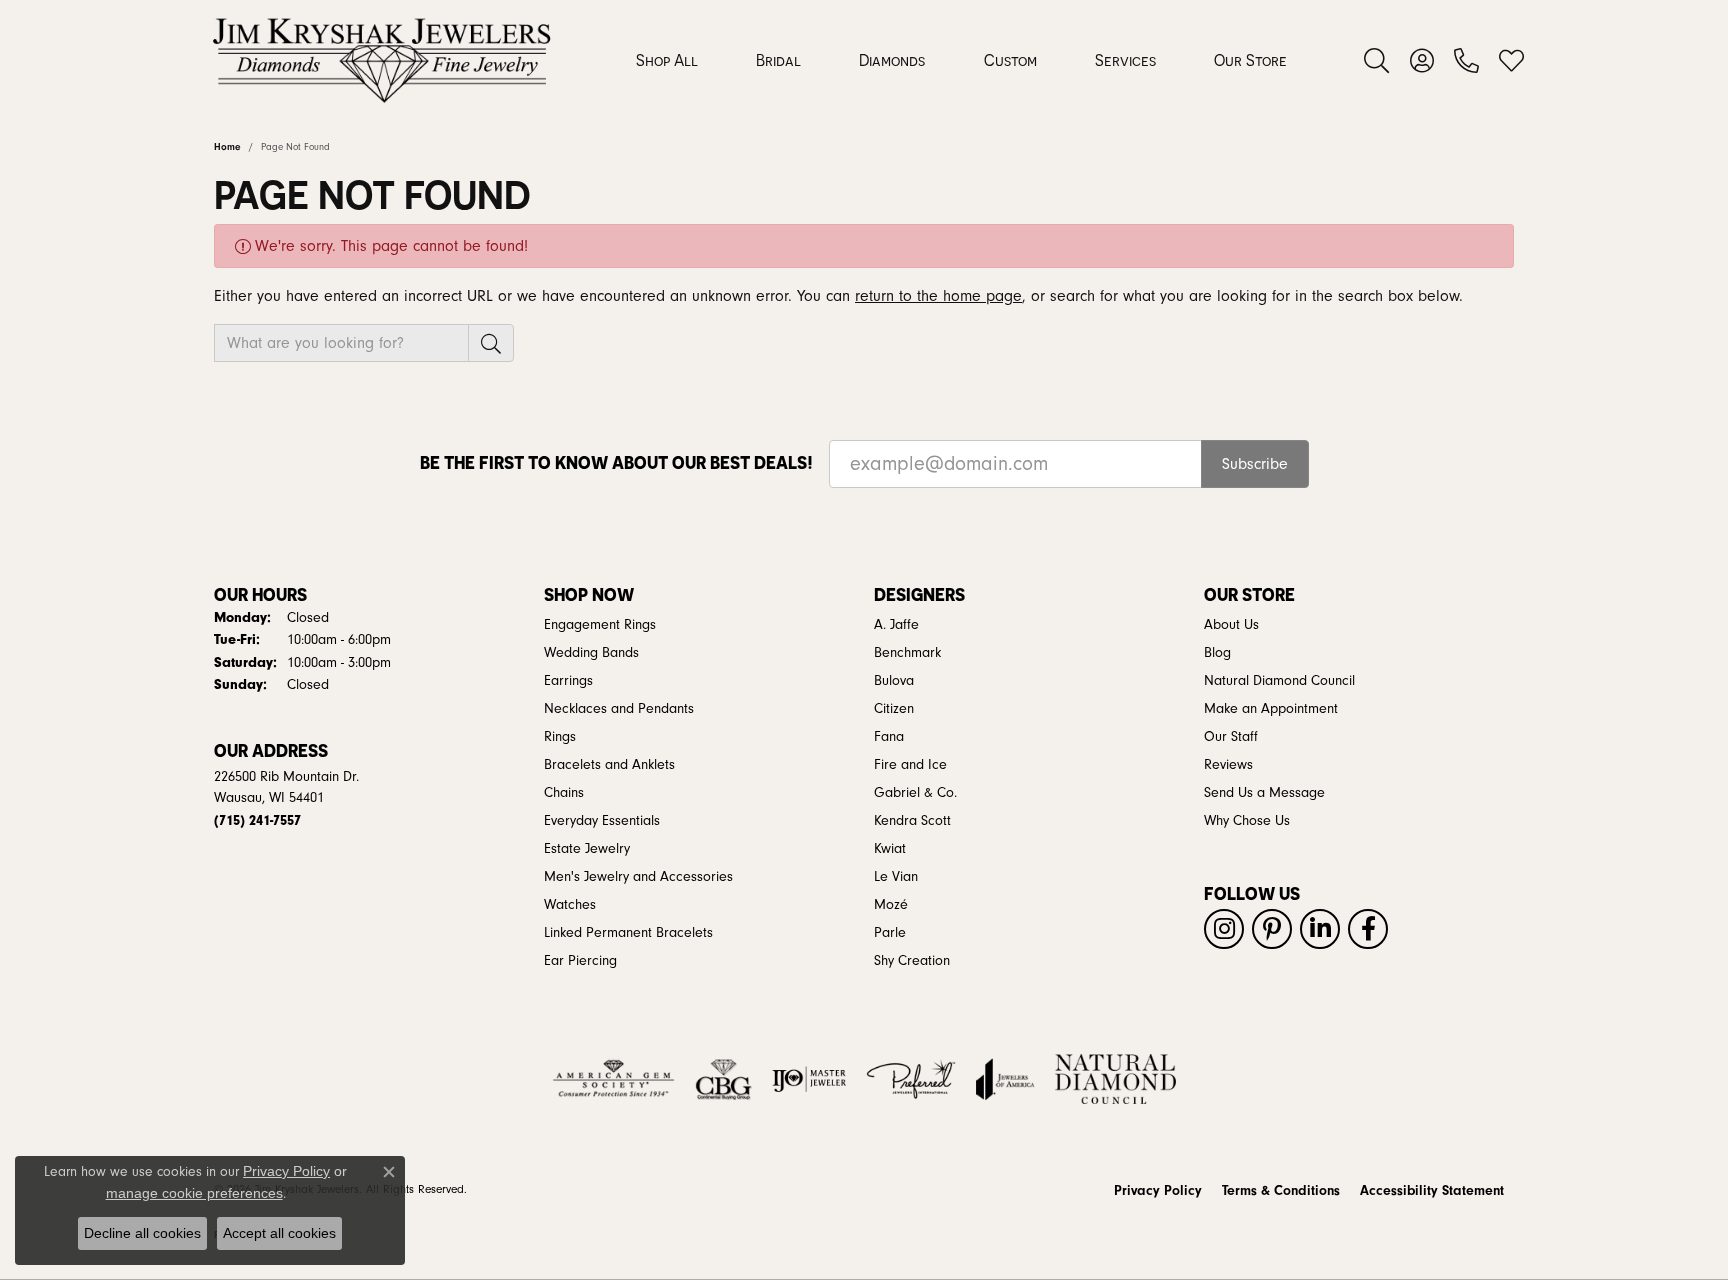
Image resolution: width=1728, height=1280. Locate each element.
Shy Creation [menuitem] (912, 961)
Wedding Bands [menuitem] (591, 653)
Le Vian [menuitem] (896, 877)
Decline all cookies (142, 1233)
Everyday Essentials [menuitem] (602, 821)
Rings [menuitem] (560, 737)
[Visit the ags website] (613, 1079)
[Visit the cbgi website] (723, 1079)
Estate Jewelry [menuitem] (587, 849)
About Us (1231, 625)
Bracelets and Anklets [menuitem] (609, 765)
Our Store (1250, 60)
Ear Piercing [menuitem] (580, 961)
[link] (1466, 60)
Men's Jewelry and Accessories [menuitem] (638, 877)
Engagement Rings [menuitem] (600, 625)
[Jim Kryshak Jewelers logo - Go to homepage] (381, 60)
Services (1125, 60)
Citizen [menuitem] (894, 709)
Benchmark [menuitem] (907, 653)
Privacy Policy (1158, 1191)
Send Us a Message (1264, 793)
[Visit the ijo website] (809, 1079)
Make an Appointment (1271, 709)
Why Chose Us (1247, 821)
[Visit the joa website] (1005, 1079)
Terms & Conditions (1281, 1191)
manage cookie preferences (194, 1193)
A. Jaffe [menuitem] (896, 625)
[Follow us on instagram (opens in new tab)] (1224, 929)
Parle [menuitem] (890, 933)
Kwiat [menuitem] (890, 849)
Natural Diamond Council (1279, 681)
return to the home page (938, 296)
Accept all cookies (279, 1233)
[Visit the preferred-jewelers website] (911, 1079)
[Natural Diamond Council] (1115, 1079)
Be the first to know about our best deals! (616, 462)
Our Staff (1231, 737)
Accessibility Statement (1432, 1191)
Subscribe (1255, 464)
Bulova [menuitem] (894, 681)
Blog (1217, 653)
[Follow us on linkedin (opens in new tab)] (1320, 929)
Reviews (1228, 765)
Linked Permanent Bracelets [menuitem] (628, 933)
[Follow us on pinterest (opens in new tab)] (1272, 929)
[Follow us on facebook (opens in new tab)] (1368, 929)
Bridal (778, 60)
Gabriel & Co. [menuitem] (915, 793)
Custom (1010, 60)
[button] (1376, 60)
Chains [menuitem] (564, 793)
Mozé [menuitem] (891, 905)
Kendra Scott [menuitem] (912, 821)
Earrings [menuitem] (568, 681)
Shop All (667, 60)
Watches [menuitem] (570, 905)
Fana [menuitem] (889, 737)
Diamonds (892, 60)
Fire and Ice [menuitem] (910, 765)
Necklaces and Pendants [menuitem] (619, 709)
